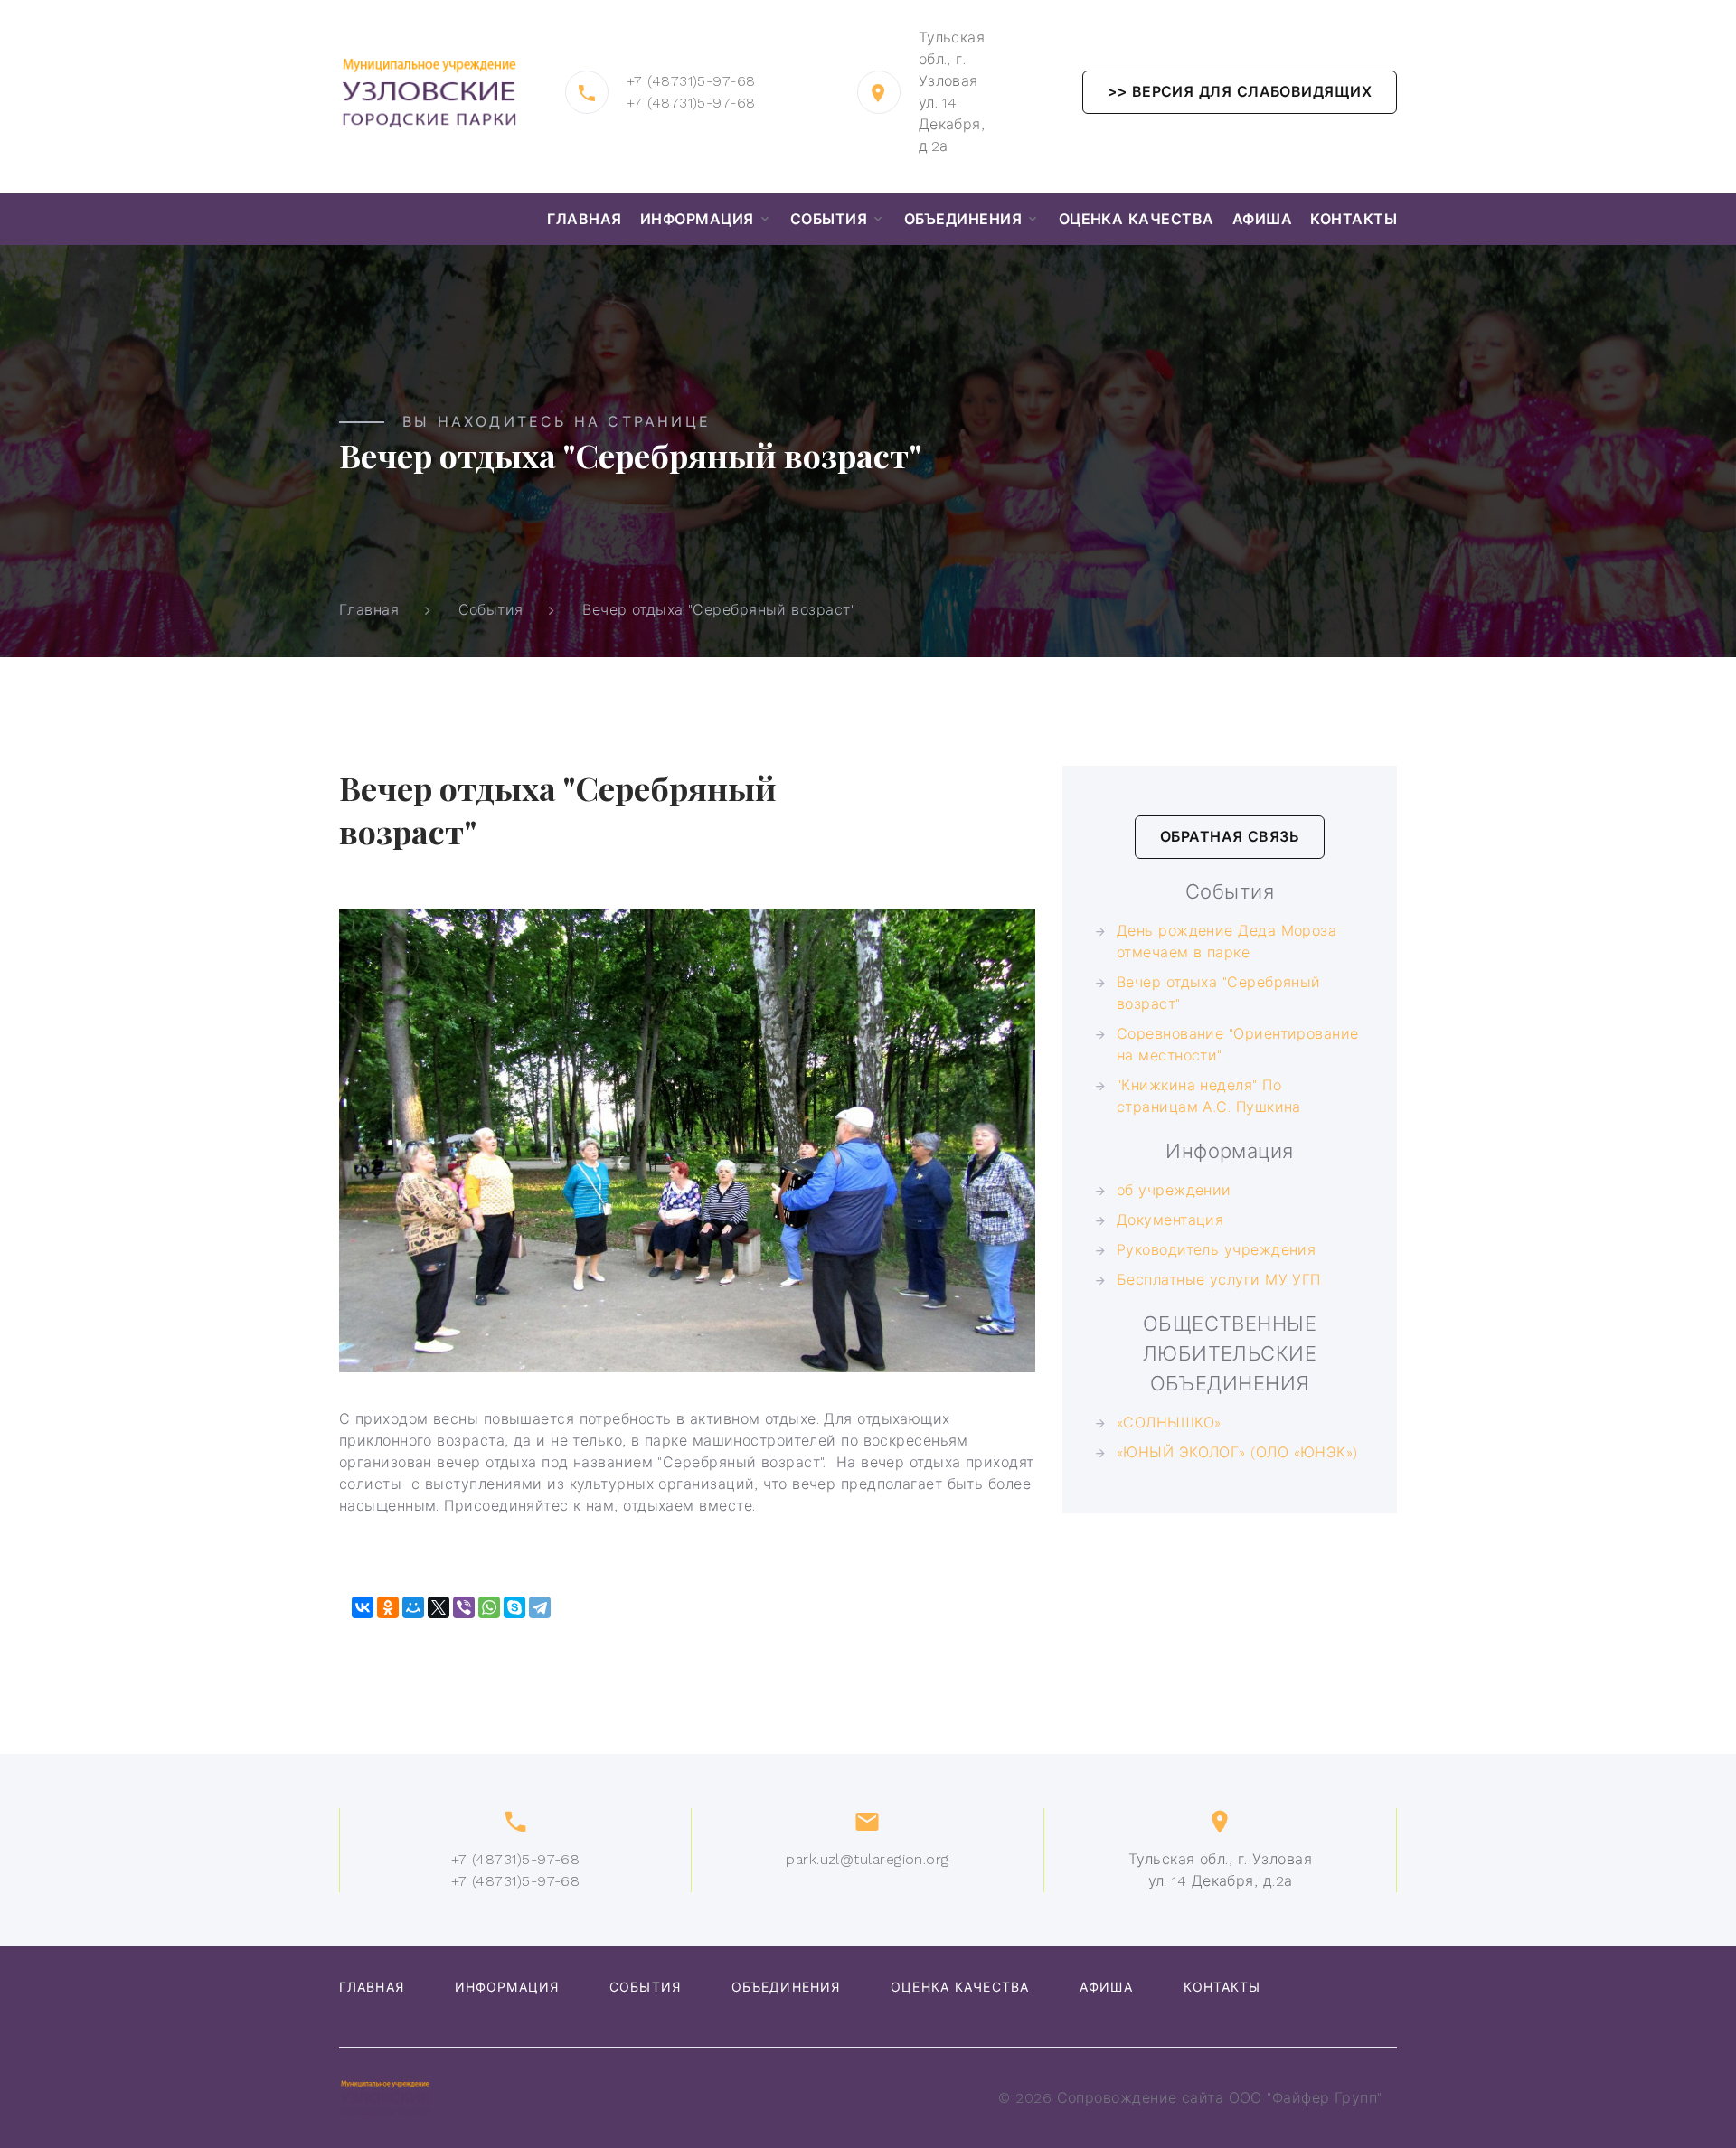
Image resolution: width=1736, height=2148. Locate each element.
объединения (963, 219)
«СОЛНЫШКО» (1169, 1423)
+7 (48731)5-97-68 (691, 81)
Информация (697, 219)
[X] (439, 1607)
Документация (1170, 1220)
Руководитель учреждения (1216, 1250)
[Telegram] (540, 1607)
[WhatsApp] (489, 1607)
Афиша (1262, 219)
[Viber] (464, 1607)
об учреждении (1174, 1190)
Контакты (1354, 219)
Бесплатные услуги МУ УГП (1219, 1280)
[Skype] (514, 1607)
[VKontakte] (363, 1607)
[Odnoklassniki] (388, 1607)
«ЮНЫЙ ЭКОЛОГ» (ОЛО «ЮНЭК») (1237, 1452)
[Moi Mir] (413, 1607)
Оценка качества (1137, 219)
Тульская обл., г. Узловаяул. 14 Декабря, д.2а (1220, 1870)
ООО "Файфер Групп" (1306, 2098)
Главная (584, 219)
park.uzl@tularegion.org (867, 1859)
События (829, 219)
